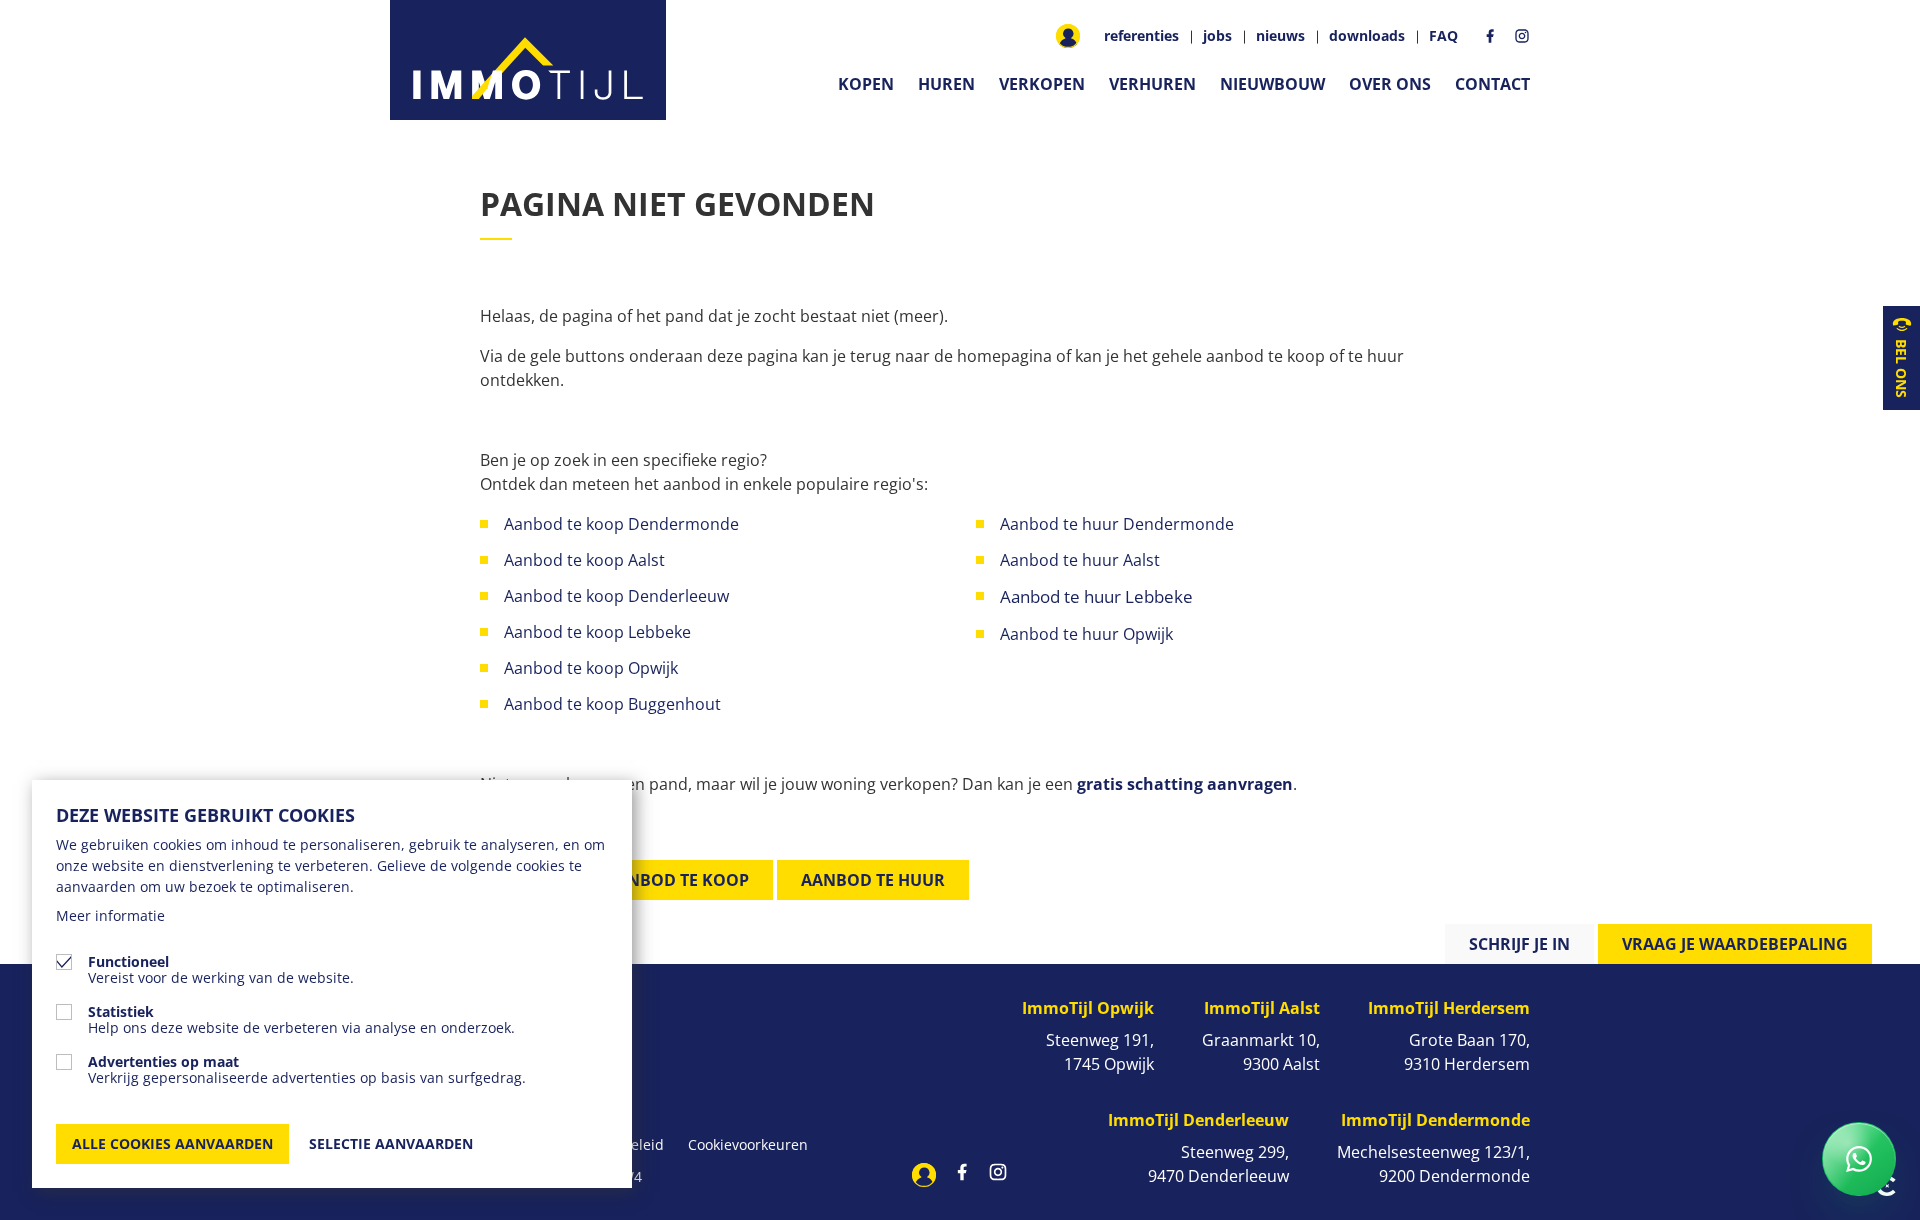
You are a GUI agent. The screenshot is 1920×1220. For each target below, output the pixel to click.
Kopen (866, 84)
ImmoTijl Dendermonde (1435, 1120)
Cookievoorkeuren (748, 1144)
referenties (1141, 36)
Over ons (1390, 84)
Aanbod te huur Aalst (1080, 560)
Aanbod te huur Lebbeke (1096, 596)
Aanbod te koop (677, 880)
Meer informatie (110, 915)
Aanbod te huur (873, 880)
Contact (1492, 84)
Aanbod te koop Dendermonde (623, 524)
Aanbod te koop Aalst (584, 560)
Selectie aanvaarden (391, 1143)
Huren (946, 84)
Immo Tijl (528, 60)
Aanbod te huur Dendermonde (1117, 524)
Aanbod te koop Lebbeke (597, 632)
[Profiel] (1068, 36)
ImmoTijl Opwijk (1088, 1008)
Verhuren (1152, 84)
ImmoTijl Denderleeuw (1198, 1120)
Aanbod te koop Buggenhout (612, 704)
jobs (1217, 36)
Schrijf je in (1519, 944)
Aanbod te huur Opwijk (1088, 634)
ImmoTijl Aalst (1262, 1008)
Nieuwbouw (1272, 84)
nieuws (1280, 36)
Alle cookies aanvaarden (172, 1143)
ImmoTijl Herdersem (1449, 1008)
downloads (1367, 36)
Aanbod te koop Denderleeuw (616, 596)
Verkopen (1042, 84)
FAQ (1443, 36)
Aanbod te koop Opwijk (591, 668)
